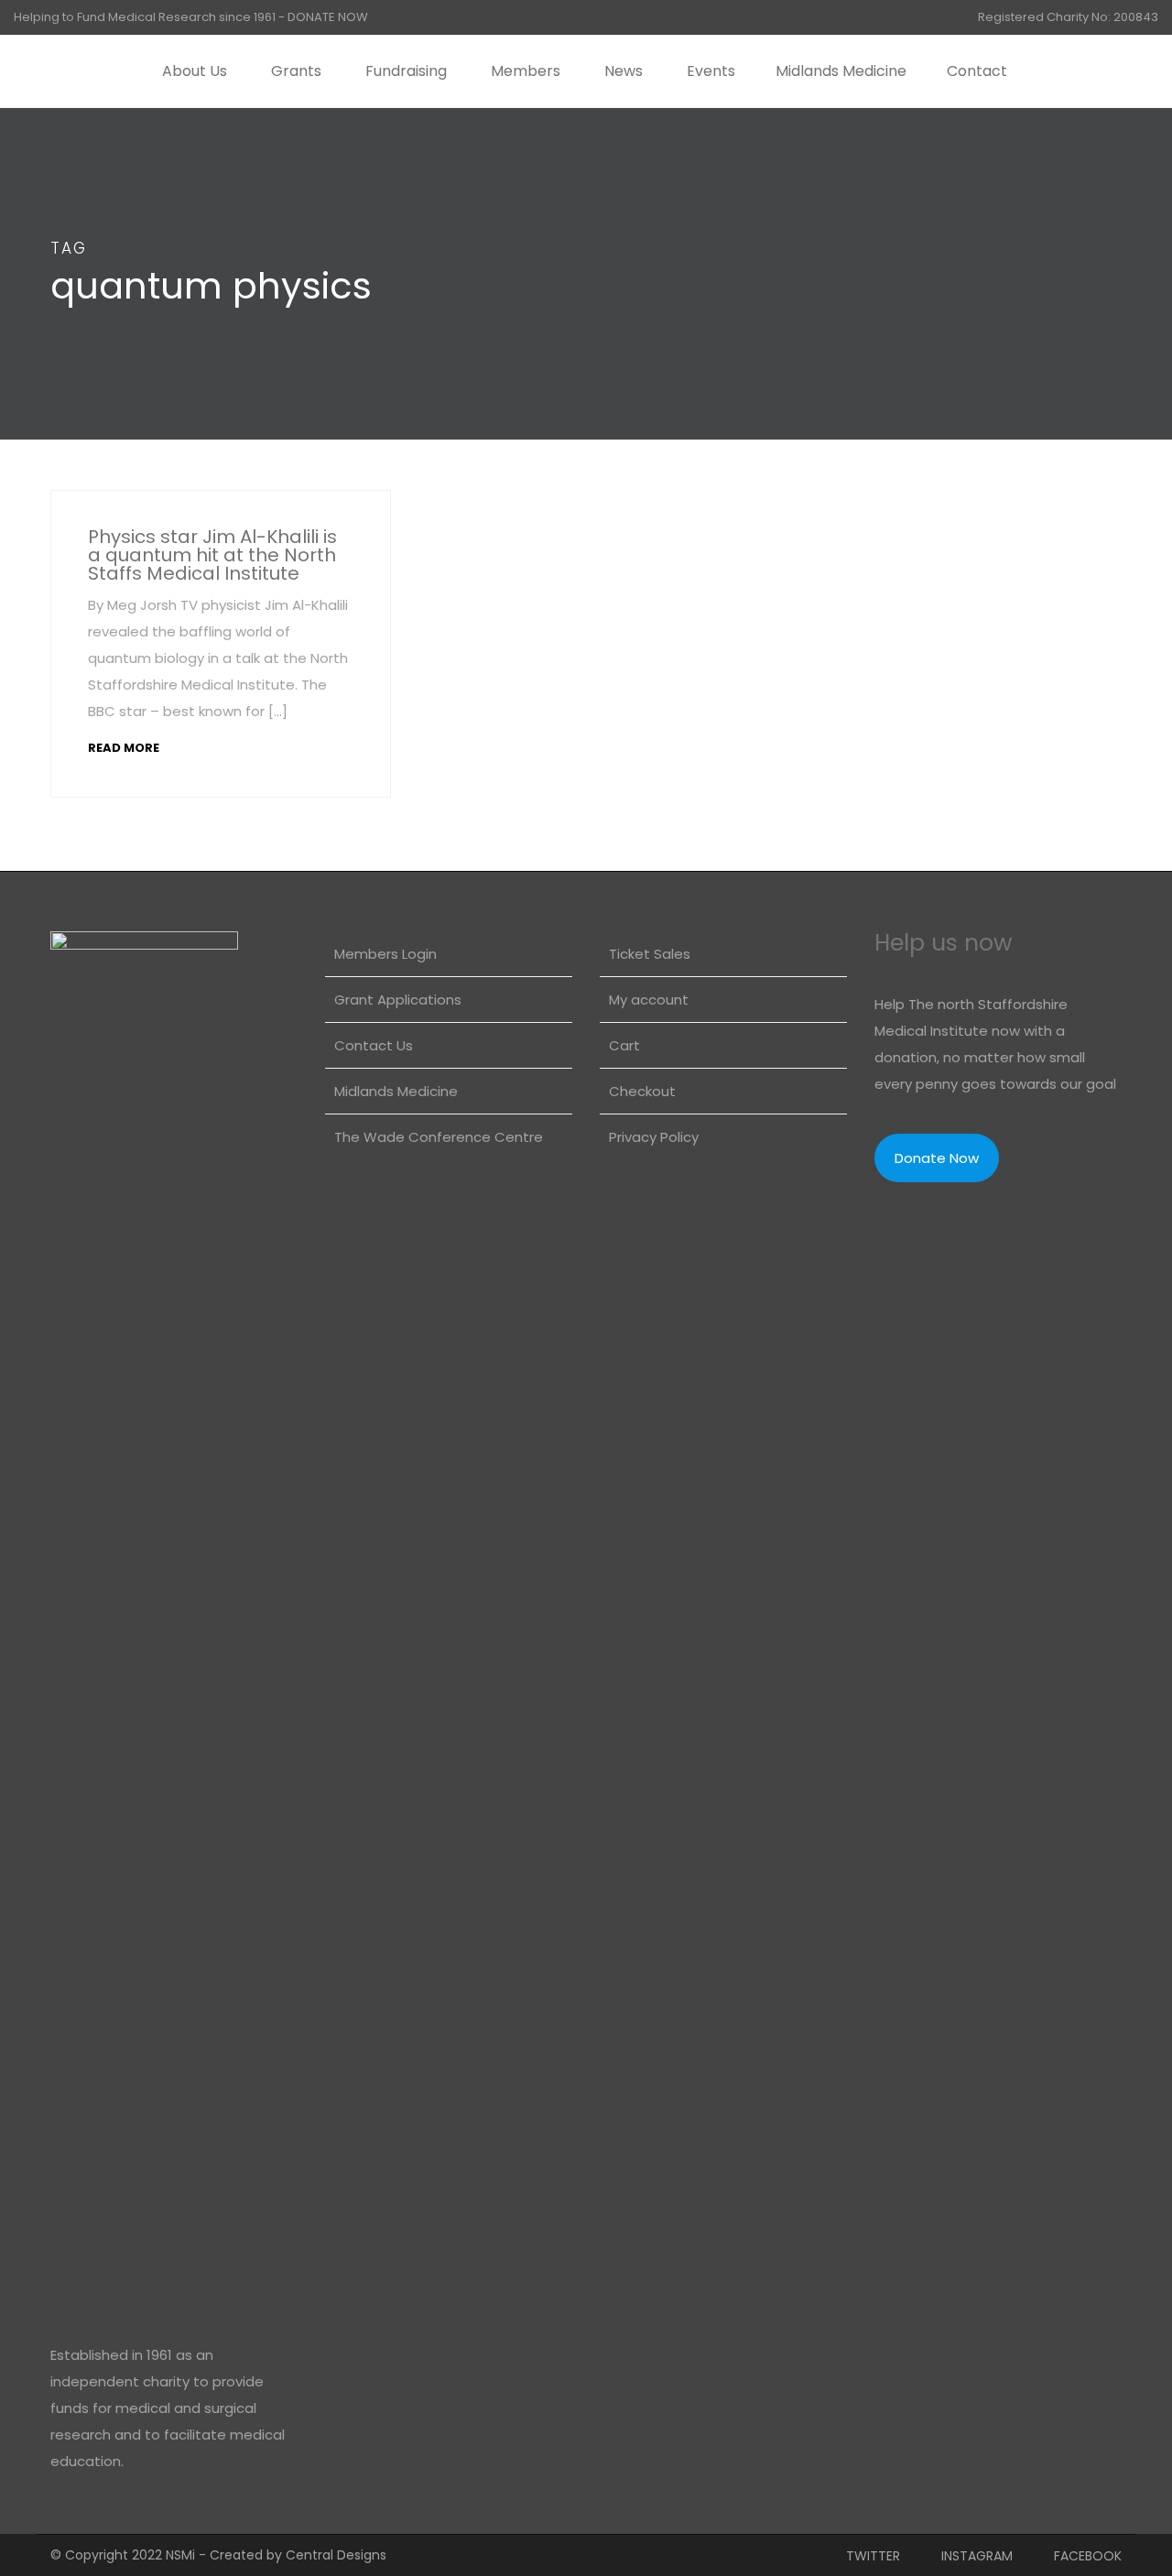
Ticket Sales (650, 954)
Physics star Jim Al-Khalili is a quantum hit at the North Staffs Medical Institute (212, 555)
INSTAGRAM (977, 2556)
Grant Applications (398, 1000)
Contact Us (374, 1045)
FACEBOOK (1088, 2556)
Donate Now (937, 1158)
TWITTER (873, 2556)
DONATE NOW (328, 17)
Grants (296, 71)
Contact (977, 71)
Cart (624, 1045)
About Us (195, 71)
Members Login (385, 954)
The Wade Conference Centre (439, 1137)
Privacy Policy (654, 1137)
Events (711, 71)
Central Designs (336, 2555)
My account (649, 1000)
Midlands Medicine (841, 71)
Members (526, 71)
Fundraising (406, 71)
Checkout (642, 1091)
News (624, 71)
